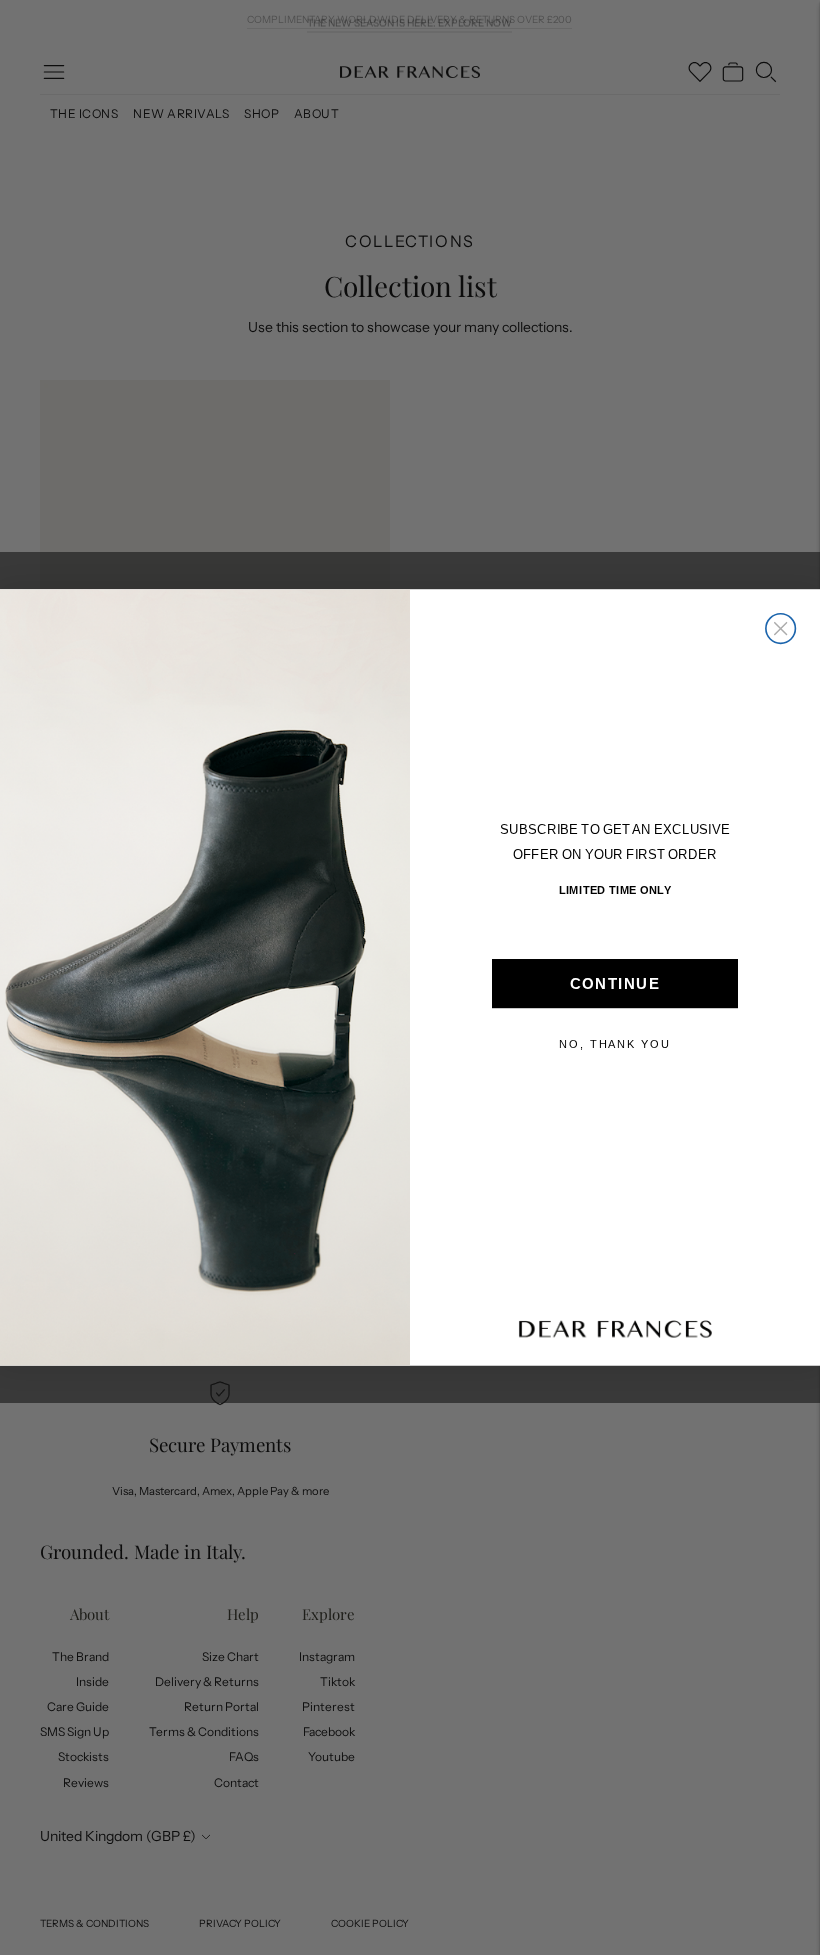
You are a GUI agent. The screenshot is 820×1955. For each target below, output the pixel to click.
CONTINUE (615, 984)
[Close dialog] (781, 629)
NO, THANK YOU (615, 1044)
